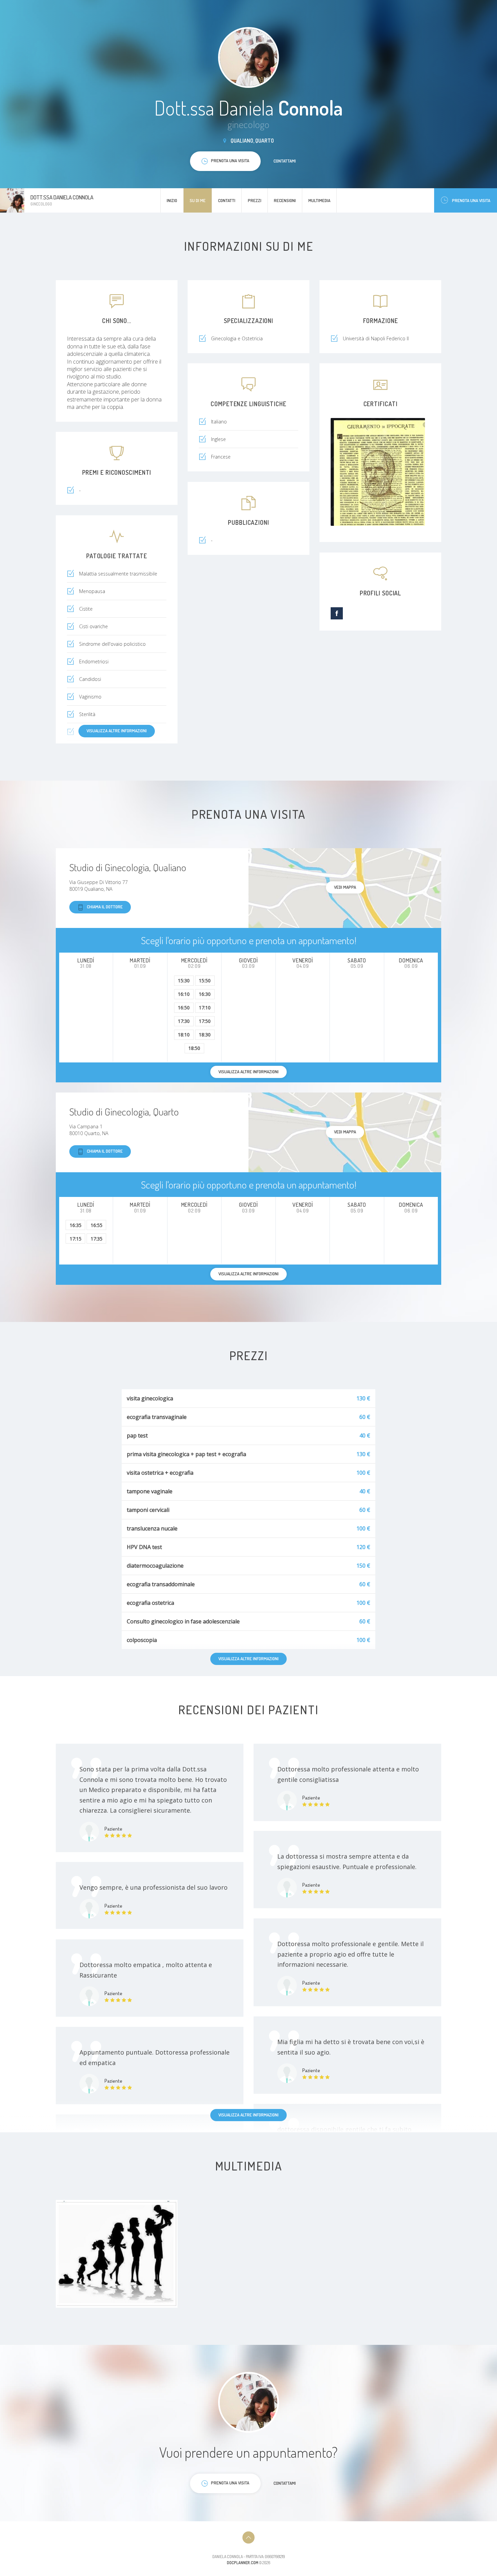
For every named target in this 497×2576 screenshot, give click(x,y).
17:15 (76, 1239)
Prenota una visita (471, 200)
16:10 (184, 994)
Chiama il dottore (105, 907)
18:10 (184, 1035)
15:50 (205, 980)
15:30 (184, 980)
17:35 (97, 1239)
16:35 (76, 1225)
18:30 (205, 1035)
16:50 (184, 1008)
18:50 (194, 1048)
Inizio (172, 200)
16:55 (97, 1225)
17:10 (205, 1008)
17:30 (184, 1021)
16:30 (205, 994)
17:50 (205, 1021)
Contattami (285, 161)
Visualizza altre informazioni (117, 731)
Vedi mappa (345, 887)
